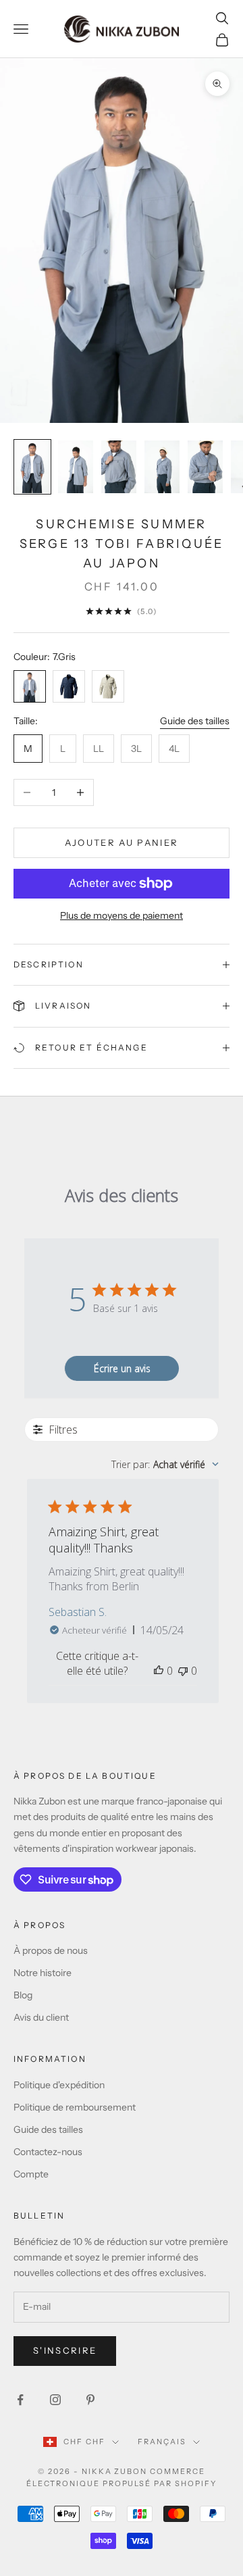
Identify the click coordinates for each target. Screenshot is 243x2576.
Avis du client (41, 2017)
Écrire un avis (122, 1368)
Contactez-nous (48, 2152)
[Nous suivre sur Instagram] (55, 2400)
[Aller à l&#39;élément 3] (119, 467)
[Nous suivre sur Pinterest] (90, 2400)
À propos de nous (51, 1950)
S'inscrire (65, 2350)
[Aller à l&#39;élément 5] (205, 467)
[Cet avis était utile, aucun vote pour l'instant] (159, 1671)
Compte (31, 2174)
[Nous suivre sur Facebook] (20, 2400)
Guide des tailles (195, 721)
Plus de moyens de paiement (122, 915)
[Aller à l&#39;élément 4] (162, 467)
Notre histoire (43, 1973)
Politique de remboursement (75, 2107)
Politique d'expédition (59, 2085)
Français (162, 2442)
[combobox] (165, 1464)
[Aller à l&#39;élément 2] (76, 467)
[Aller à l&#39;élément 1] (32, 467)
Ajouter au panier (122, 842)
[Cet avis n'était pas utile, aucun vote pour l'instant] (183, 1671)
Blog (23, 1995)
